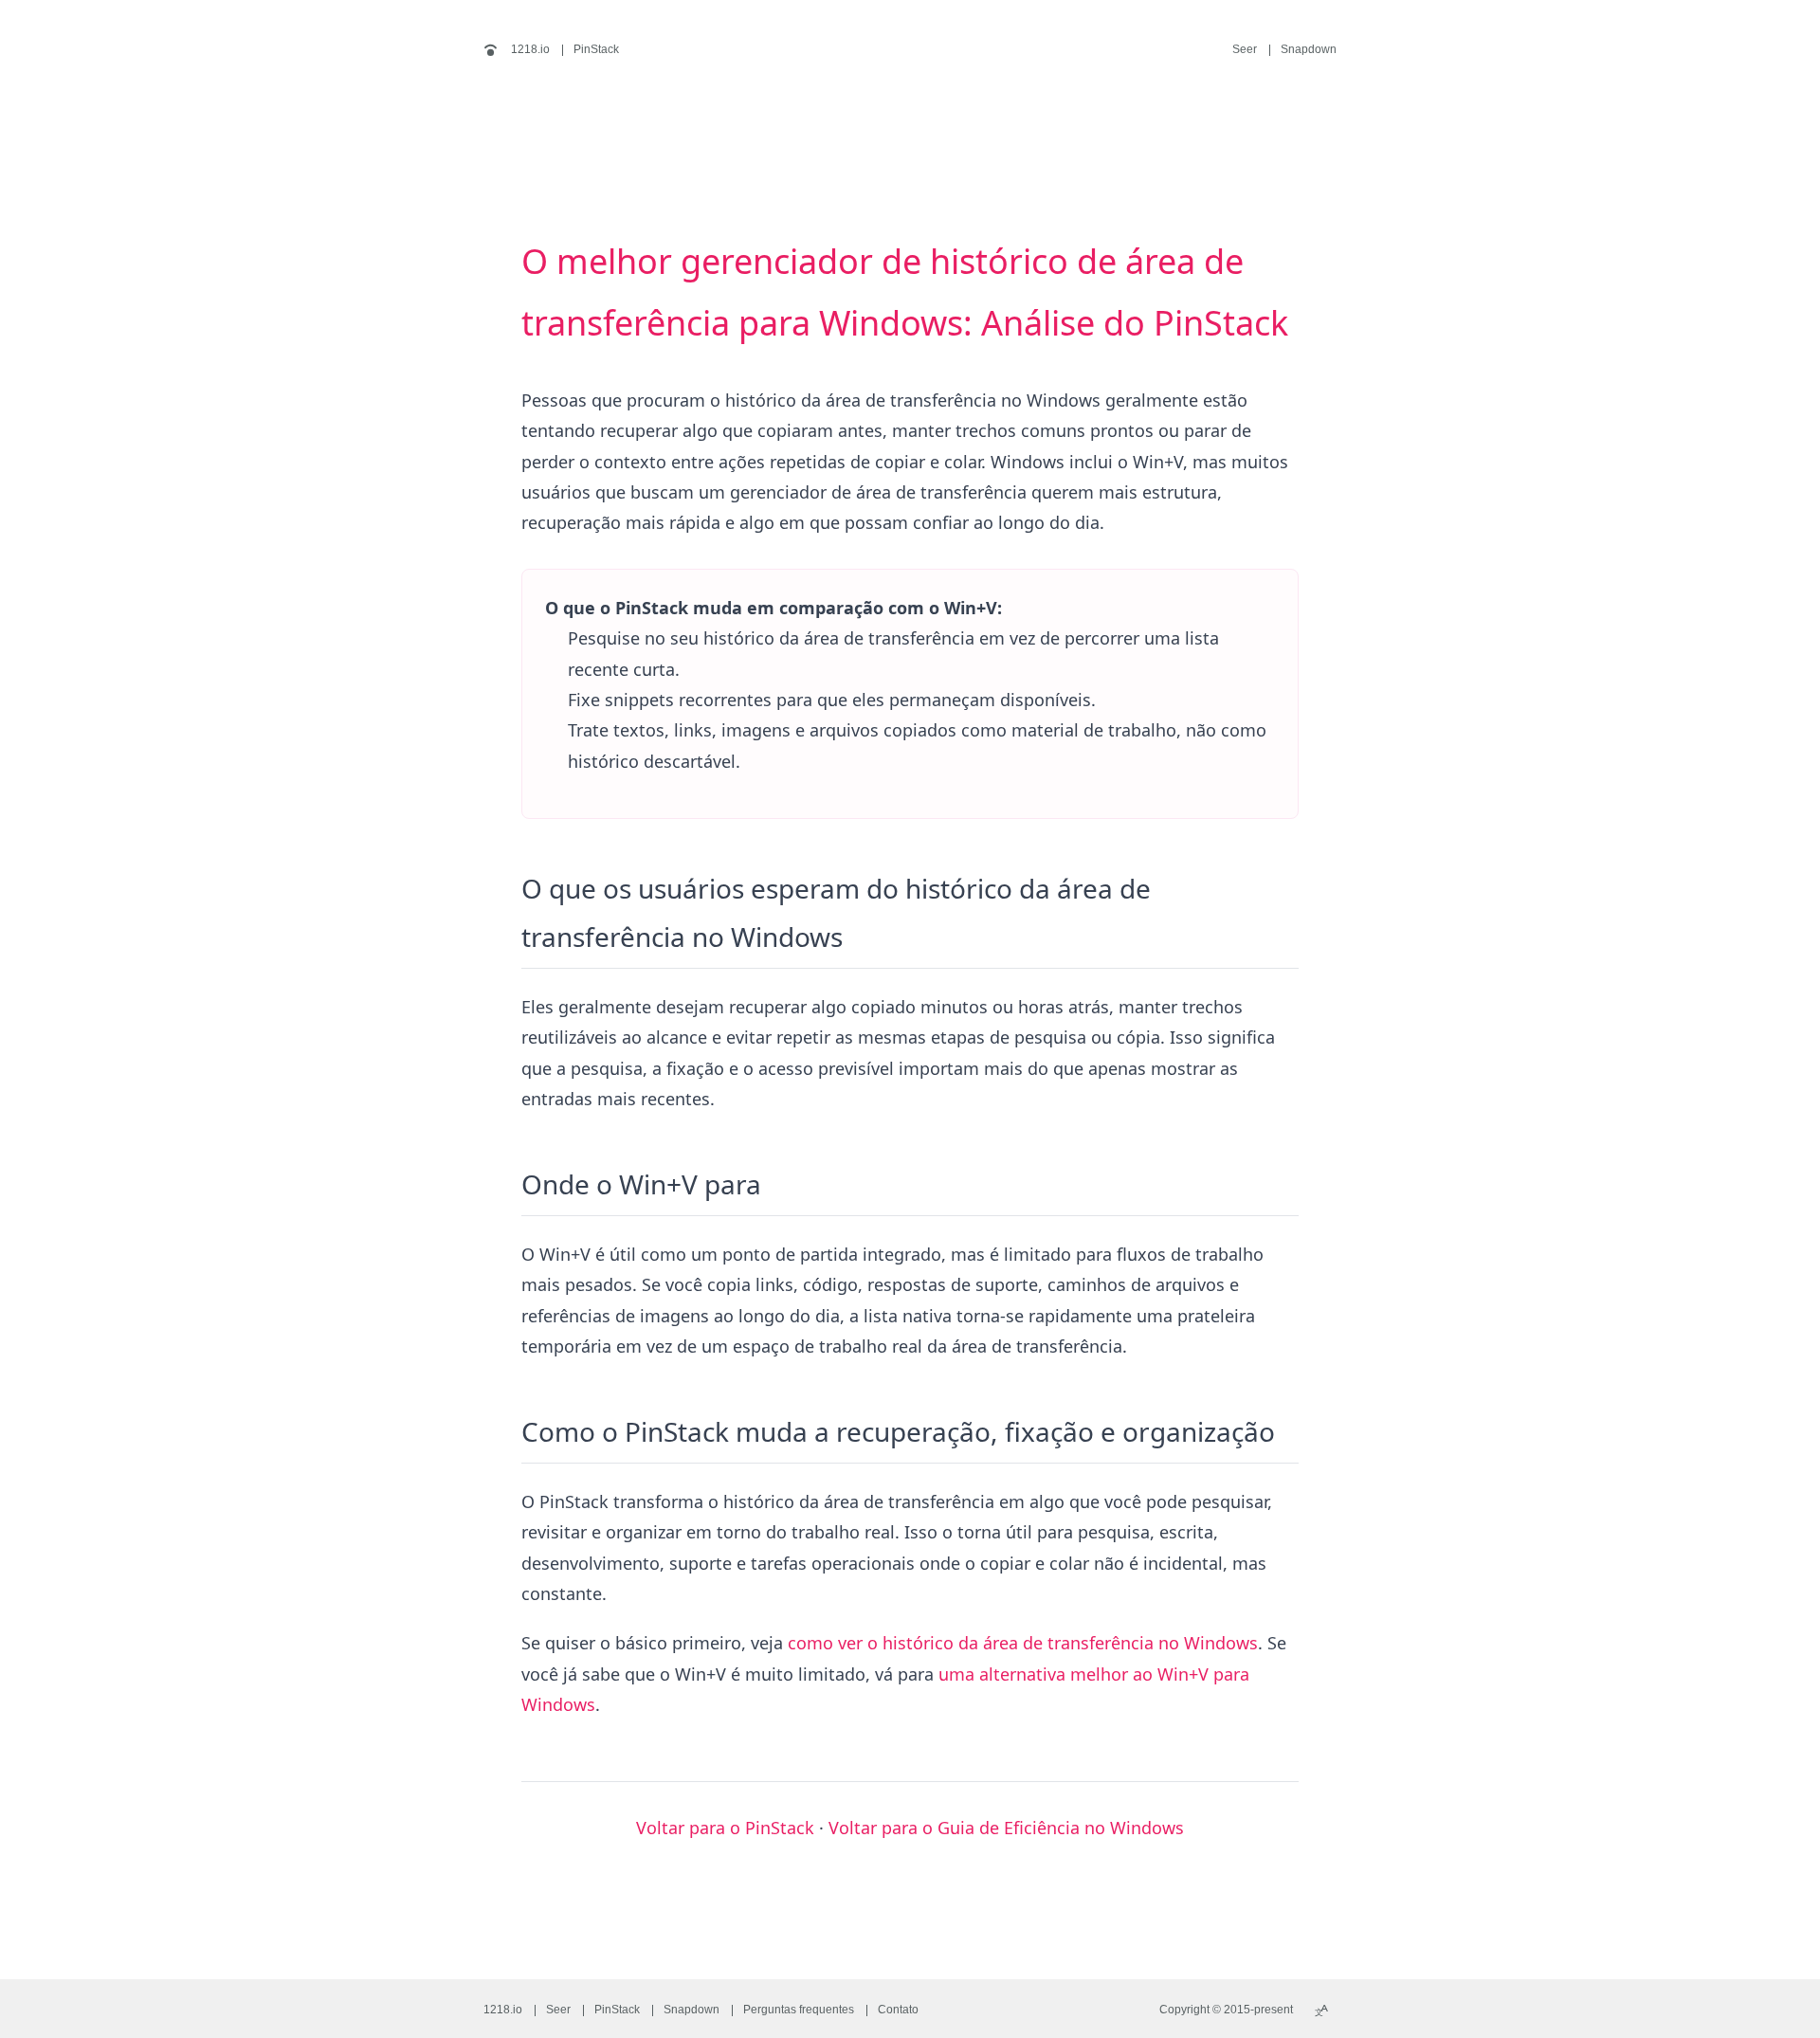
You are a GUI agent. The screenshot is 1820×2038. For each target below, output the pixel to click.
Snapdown (1309, 49)
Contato (898, 2010)
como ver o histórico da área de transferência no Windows (1023, 1643)
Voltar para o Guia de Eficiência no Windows (1006, 1828)
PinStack (596, 49)
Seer (1245, 49)
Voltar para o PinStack (725, 1828)
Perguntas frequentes (799, 2010)
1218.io (529, 49)
